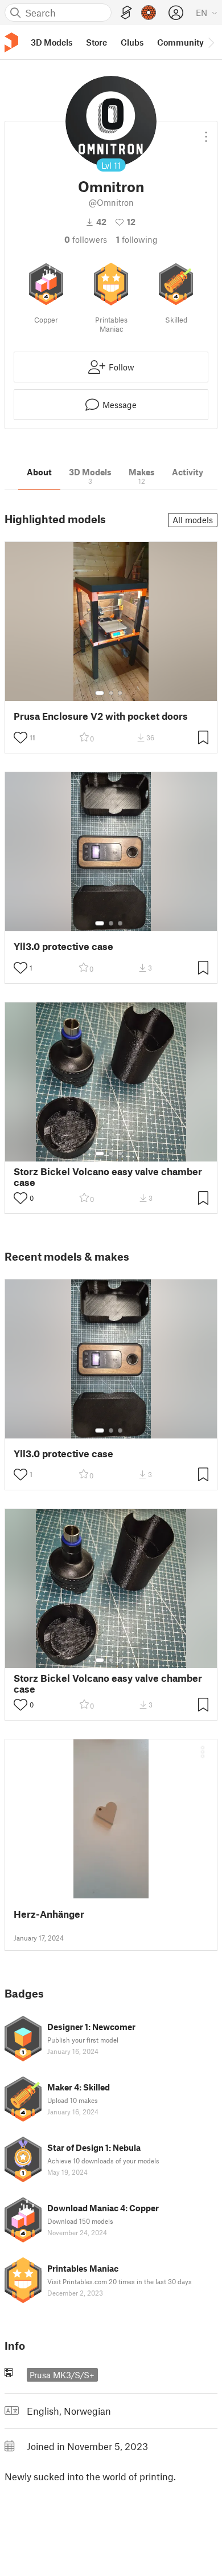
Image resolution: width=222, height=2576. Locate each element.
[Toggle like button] (20, 737)
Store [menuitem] (96, 42)
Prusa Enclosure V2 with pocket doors (101, 716)
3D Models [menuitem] (52, 42)
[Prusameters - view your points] (149, 13)
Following (137, 239)
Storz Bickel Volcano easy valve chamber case (108, 1177)
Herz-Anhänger (49, 1914)
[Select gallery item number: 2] (111, 693)
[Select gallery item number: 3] (120, 693)
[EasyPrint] (126, 13)
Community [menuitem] (180, 42)
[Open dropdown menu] (206, 132)
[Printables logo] (11, 42)
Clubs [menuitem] (132, 42)
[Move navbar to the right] (211, 42)
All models (193, 520)
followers (86, 239)
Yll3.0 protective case (63, 946)
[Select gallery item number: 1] (100, 693)
